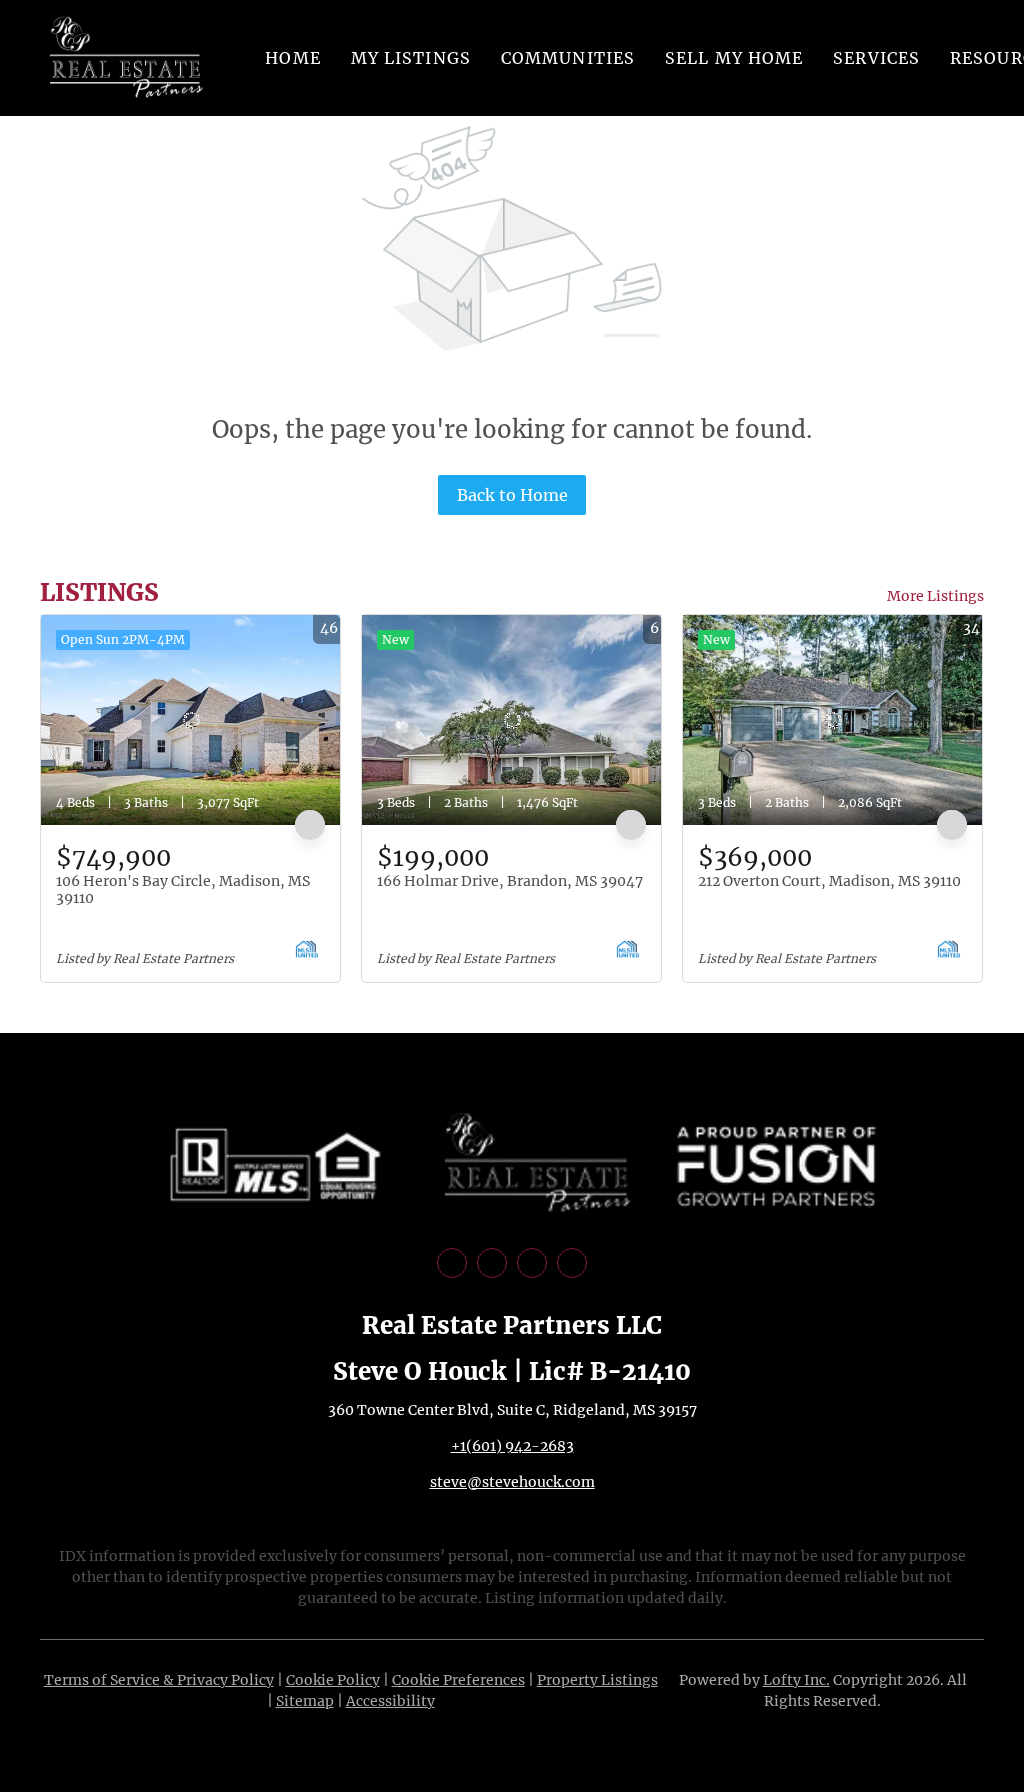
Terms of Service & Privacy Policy (159, 1680)
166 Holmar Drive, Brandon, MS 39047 (510, 881)
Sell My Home (734, 58)
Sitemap (305, 1701)
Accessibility (390, 1701)
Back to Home (512, 495)
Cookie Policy (333, 1680)
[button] (127, 58)
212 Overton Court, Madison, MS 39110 (829, 881)
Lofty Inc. (796, 1680)
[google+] (572, 1263)
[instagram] (532, 1263)
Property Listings (597, 1680)
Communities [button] (568, 58)
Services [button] (876, 58)
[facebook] (452, 1263)
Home (292, 58)
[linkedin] (492, 1263)
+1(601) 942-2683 (512, 1446)
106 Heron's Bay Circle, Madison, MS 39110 (183, 890)
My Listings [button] (411, 58)
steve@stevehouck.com (512, 1482)
